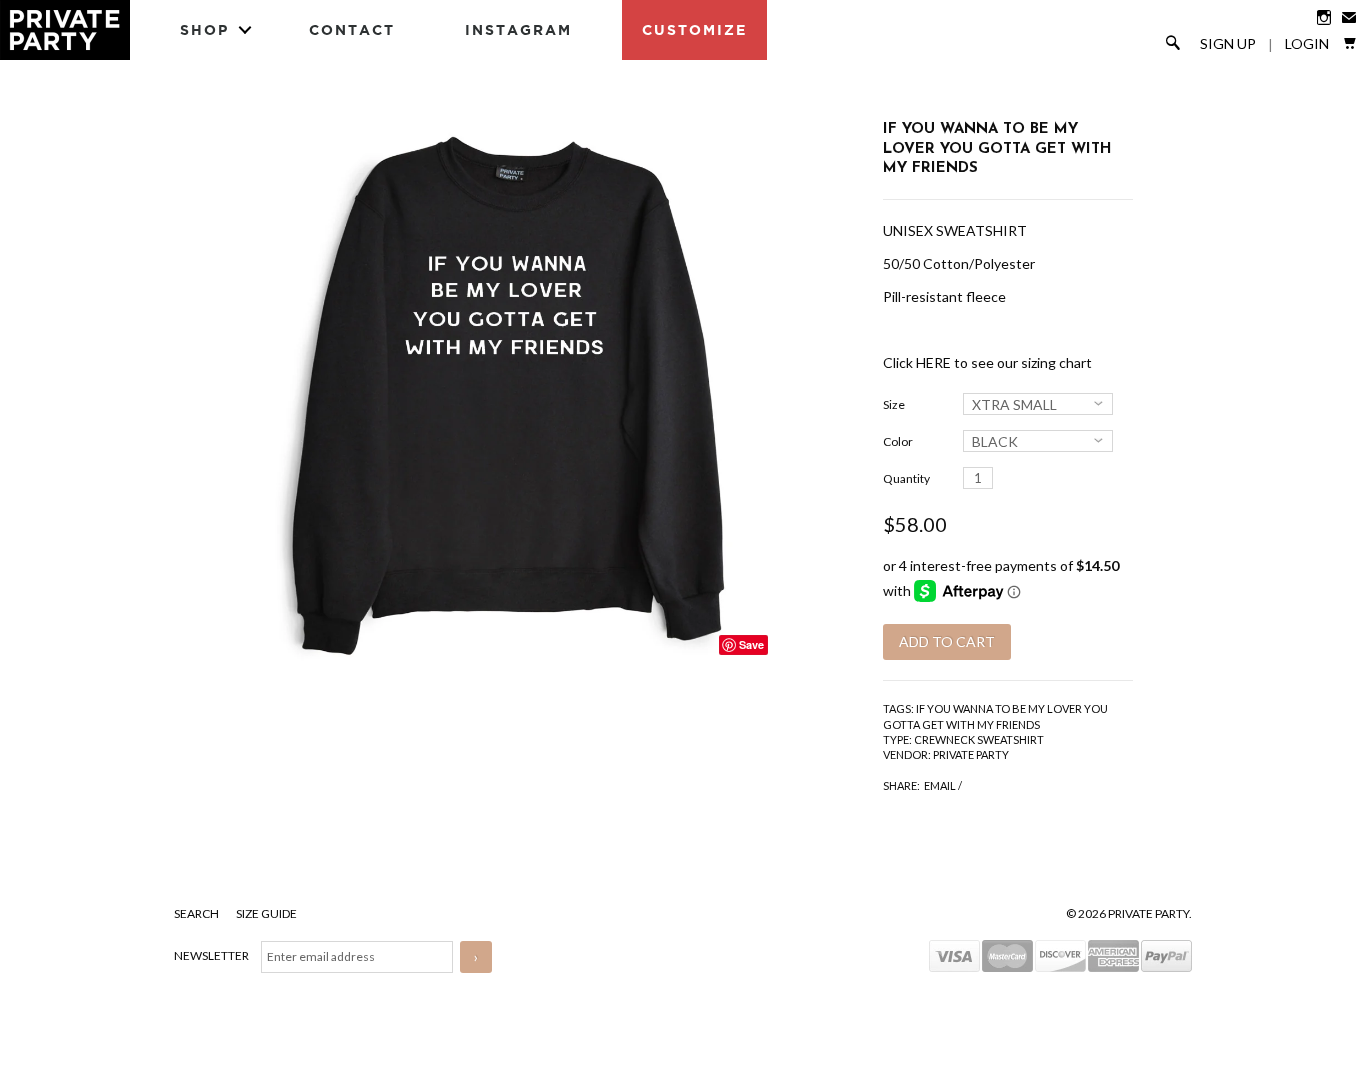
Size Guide (266, 913)
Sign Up (1228, 44)
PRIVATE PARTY (971, 754)
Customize (694, 29)
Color (898, 441)
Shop (204, 29)
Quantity (906, 478)
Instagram (518, 29)
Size (894, 404)
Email (940, 785)
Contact (352, 29)
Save (751, 644)
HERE (933, 362)
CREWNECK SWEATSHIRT (979, 739)
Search (197, 913)
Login (1307, 44)
